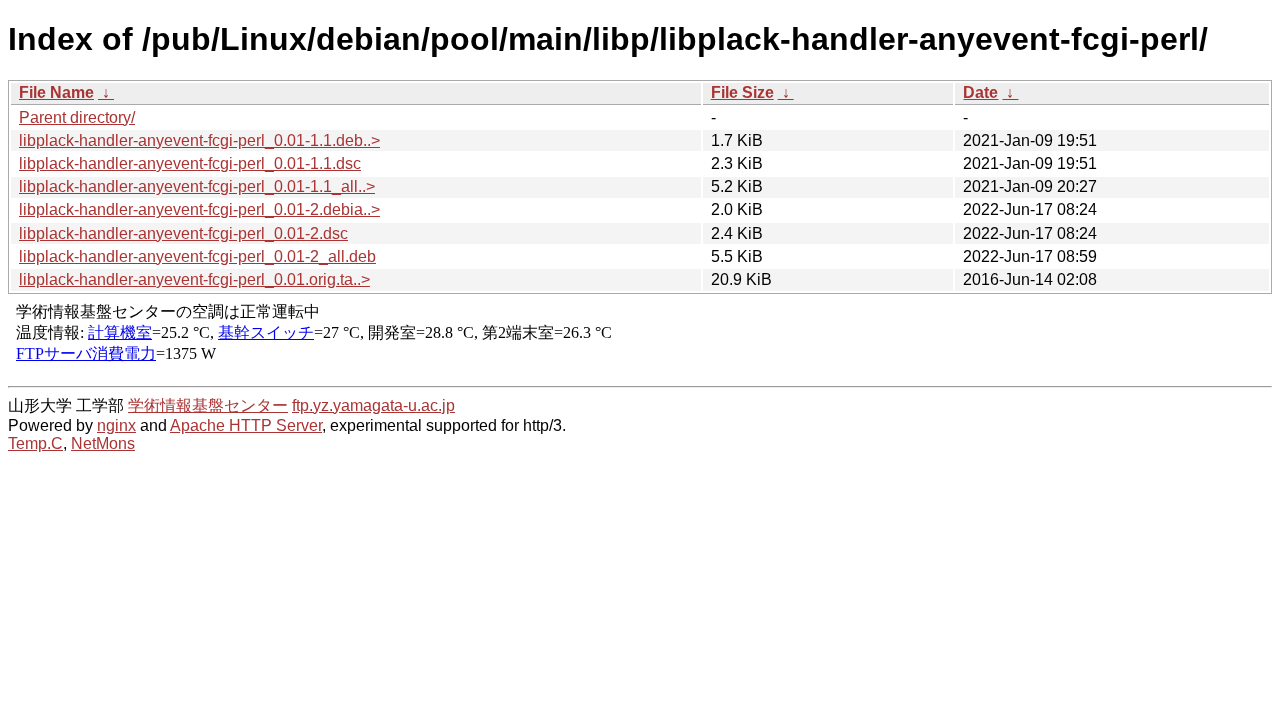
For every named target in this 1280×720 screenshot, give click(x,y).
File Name (56, 92)
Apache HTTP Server (246, 425)
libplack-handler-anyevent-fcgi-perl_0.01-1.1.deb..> (199, 140)
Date (980, 92)
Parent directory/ (77, 117)
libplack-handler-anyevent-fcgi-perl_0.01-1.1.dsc (190, 163)
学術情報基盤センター (208, 405)
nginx (116, 425)
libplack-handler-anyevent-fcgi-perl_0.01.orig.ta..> (194, 279)
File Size (742, 92)
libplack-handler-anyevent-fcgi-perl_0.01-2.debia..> (199, 209)
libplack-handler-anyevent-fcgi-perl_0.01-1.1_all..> (197, 186)
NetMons (103, 443)
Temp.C (35, 443)
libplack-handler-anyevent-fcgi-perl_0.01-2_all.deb (197, 256)
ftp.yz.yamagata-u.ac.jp (373, 405)
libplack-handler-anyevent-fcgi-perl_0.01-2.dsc (183, 233)
